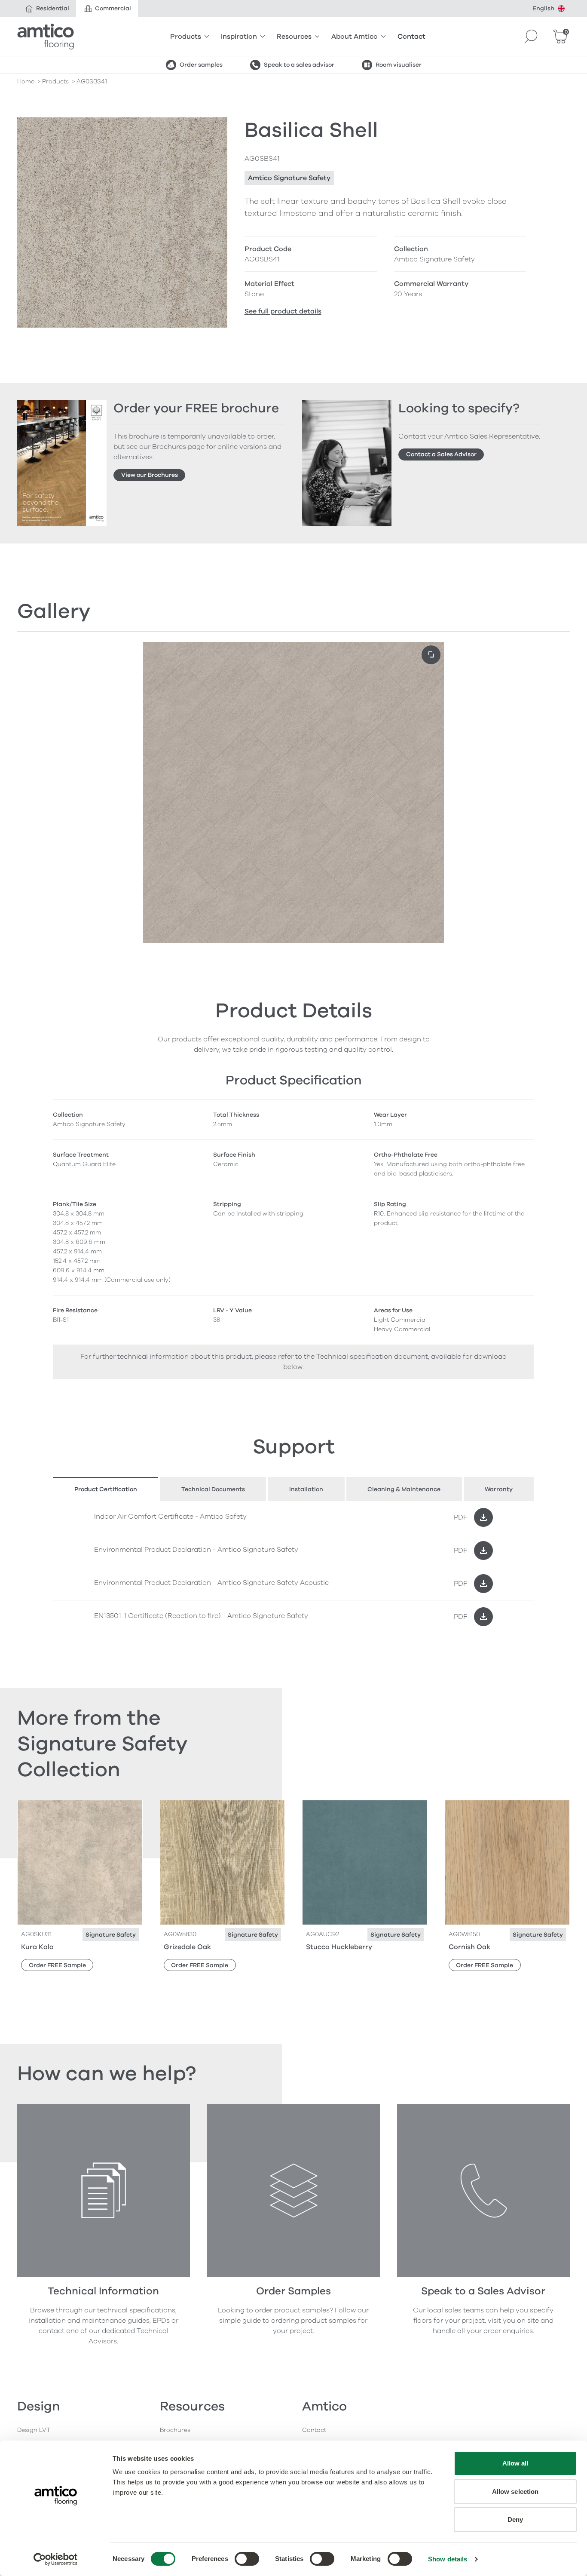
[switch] (247, 2559)
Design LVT (34, 2430)
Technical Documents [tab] (213, 1489)
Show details (448, 2559)
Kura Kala (37, 1947)
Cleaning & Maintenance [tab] (404, 1489)
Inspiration (239, 37)
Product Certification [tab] (106, 1489)
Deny (515, 2519)
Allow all (515, 2463)
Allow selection (515, 2492)
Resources (294, 37)
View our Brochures (150, 475)
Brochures (175, 2430)
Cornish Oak (469, 1947)
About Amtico (355, 37)
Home (26, 81)
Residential (53, 8)
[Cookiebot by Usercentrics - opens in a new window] (56, 2559)
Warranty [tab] (499, 1489)
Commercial (113, 8)
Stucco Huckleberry (339, 1947)
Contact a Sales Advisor (441, 454)
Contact (411, 37)
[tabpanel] (293, 1567)
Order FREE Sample (57, 1965)
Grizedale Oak (187, 1947)
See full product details (283, 311)
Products (186, 37)
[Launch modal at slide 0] (431, 655)
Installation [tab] (306, 1489)
